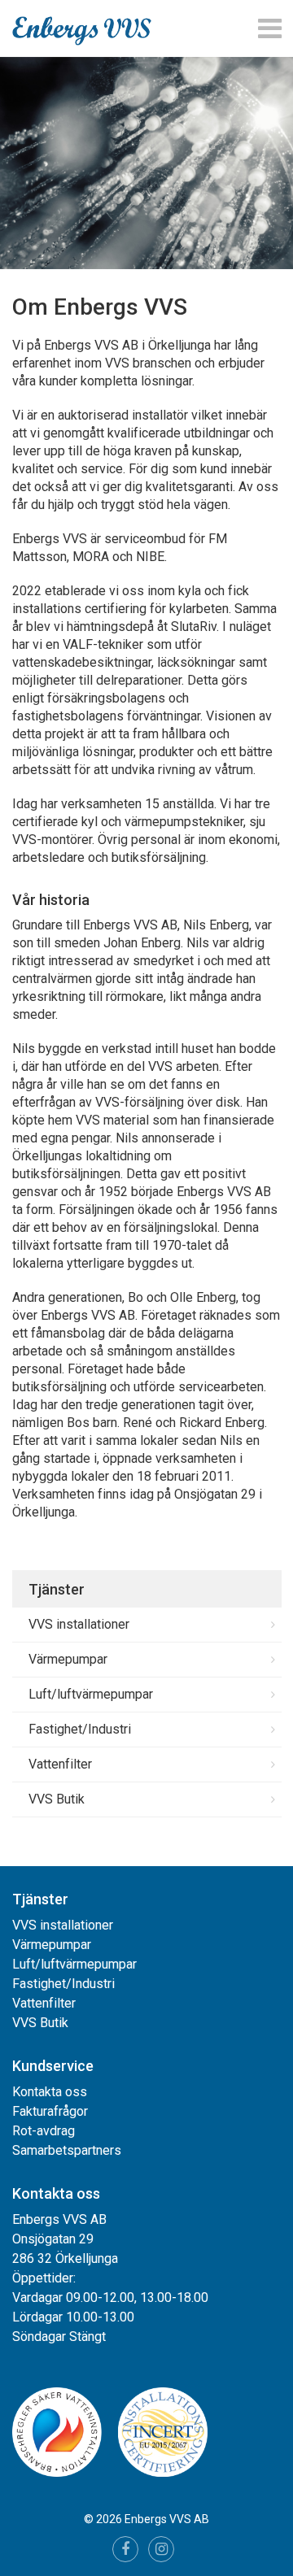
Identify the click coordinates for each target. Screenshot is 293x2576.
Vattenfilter (60, 1764)
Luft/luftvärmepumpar (91, 1694)
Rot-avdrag (44, 2131)
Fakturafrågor (50, 2111)
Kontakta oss (50, 2092)
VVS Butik (57, 1799)
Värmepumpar (68, 1659)
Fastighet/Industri (80, 1729)
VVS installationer (79, 1624)
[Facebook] (125, 2549)
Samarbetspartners (67, 2150)
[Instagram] (161, 2549)
